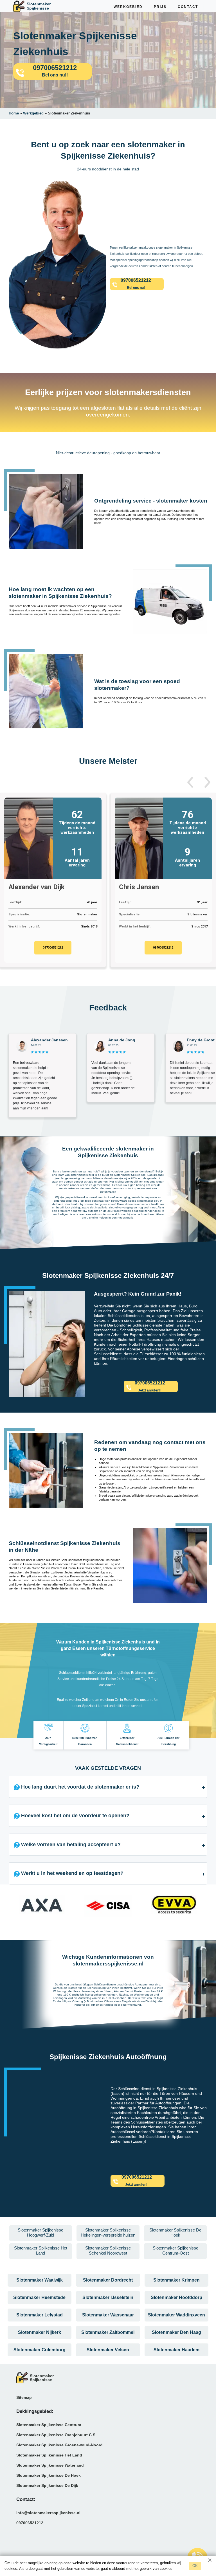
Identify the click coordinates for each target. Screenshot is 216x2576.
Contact (188, 7)
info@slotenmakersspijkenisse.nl (48, 2513)
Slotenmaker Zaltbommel (108, 2332)
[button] (190, 782)
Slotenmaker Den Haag (176, 2332)
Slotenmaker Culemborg (40, 2350)
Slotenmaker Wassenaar (108, 2315)
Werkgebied (128, 7)
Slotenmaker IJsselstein (108, 2297)
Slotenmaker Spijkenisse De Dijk (47, 2485)
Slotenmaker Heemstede (39, 2297)
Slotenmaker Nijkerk (40, 2332)
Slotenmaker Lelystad (40, 2315)
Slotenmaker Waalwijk (40, 2280)
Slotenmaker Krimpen (176, 2280)
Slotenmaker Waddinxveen (176, 2315)
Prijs (160, 7)
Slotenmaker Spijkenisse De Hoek (49, 2475)
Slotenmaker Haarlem (176, 2350)
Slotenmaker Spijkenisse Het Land (49, 2455)
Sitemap (24, 2397)
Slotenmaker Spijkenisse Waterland (50, 2465)
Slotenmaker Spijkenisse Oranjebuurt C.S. (56, 2435)
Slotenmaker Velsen (108, 2350)
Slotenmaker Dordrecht (108, 2280)
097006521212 (53, 948)
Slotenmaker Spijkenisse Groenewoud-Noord (59, 2445)
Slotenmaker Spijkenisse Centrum (49, 2425)
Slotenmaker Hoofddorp (176, 2297)
